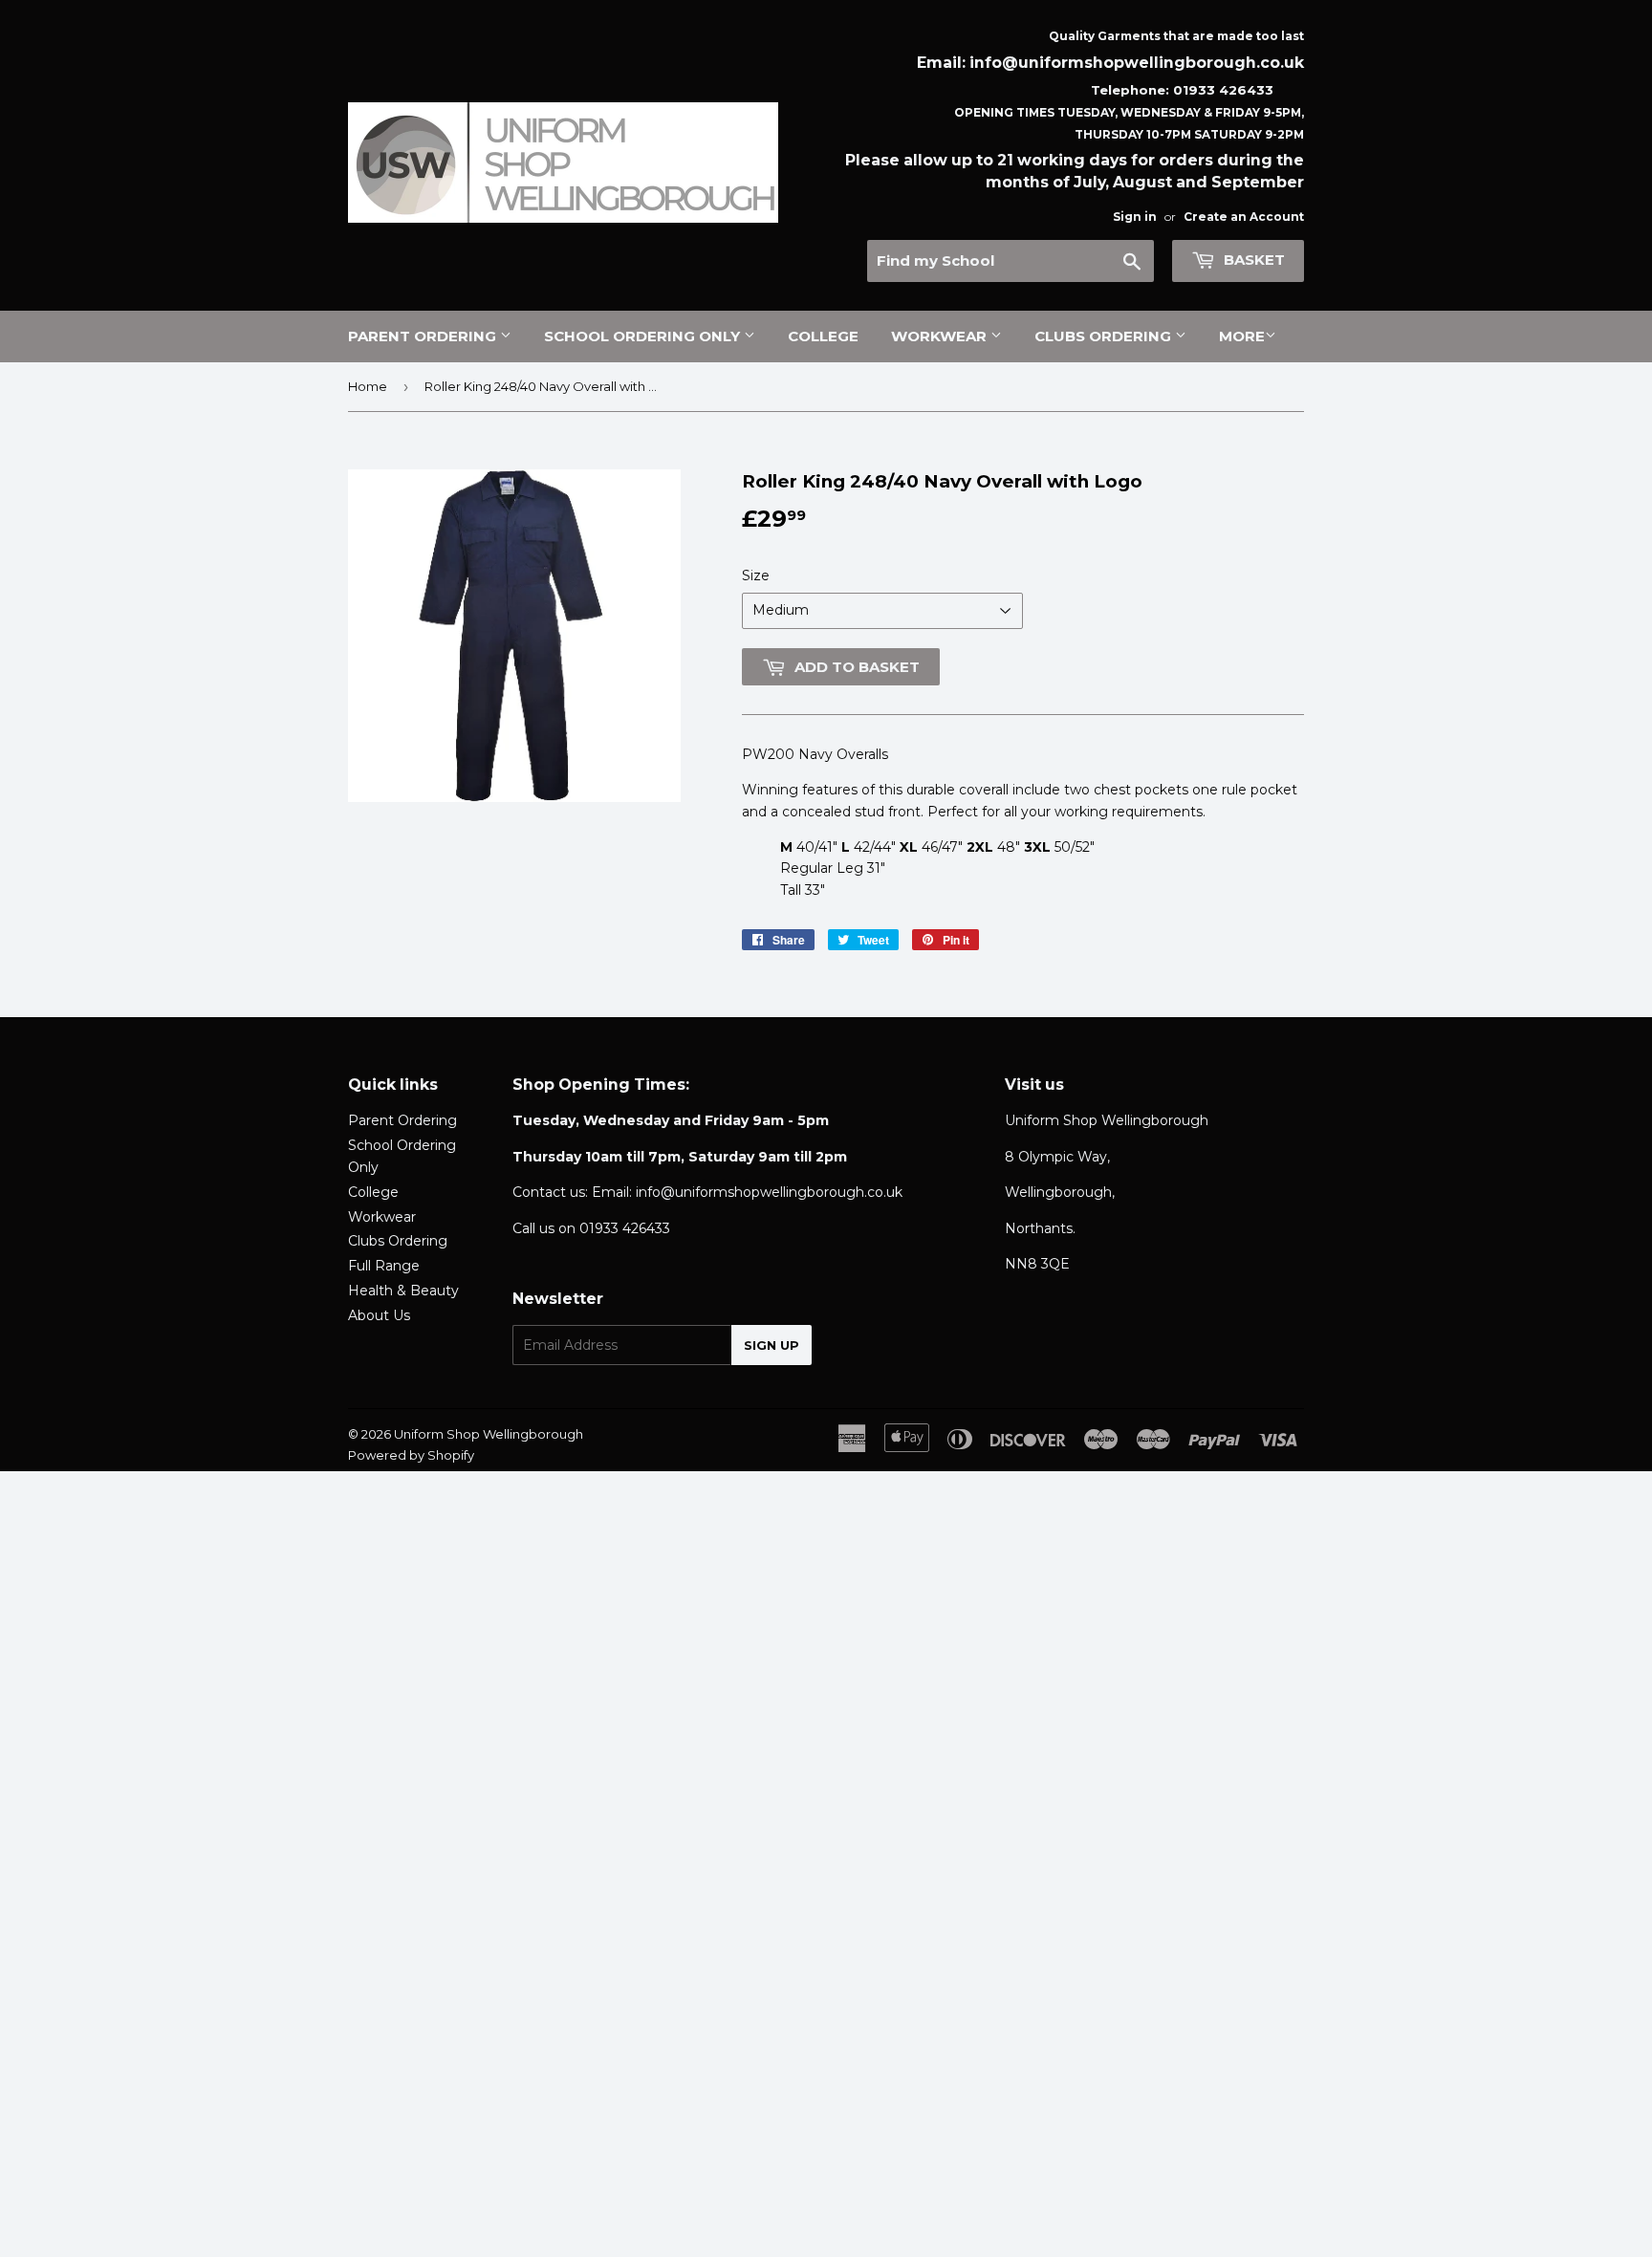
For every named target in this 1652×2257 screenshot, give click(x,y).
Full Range (384, 1266)
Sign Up (772, 1345)
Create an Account (1244, 217)
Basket (1252, 260)
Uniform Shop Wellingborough (489, 1434)
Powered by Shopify (411, 1455)
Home (368, 386)
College (823, 336)
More (1242, 336)
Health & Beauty (403, 1291)
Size (756, 575)
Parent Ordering (424, 336)
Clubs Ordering (1105, 336)
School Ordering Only (644, 336)
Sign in (1135, 217)
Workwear (941, 336)
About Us (379, 1315)
